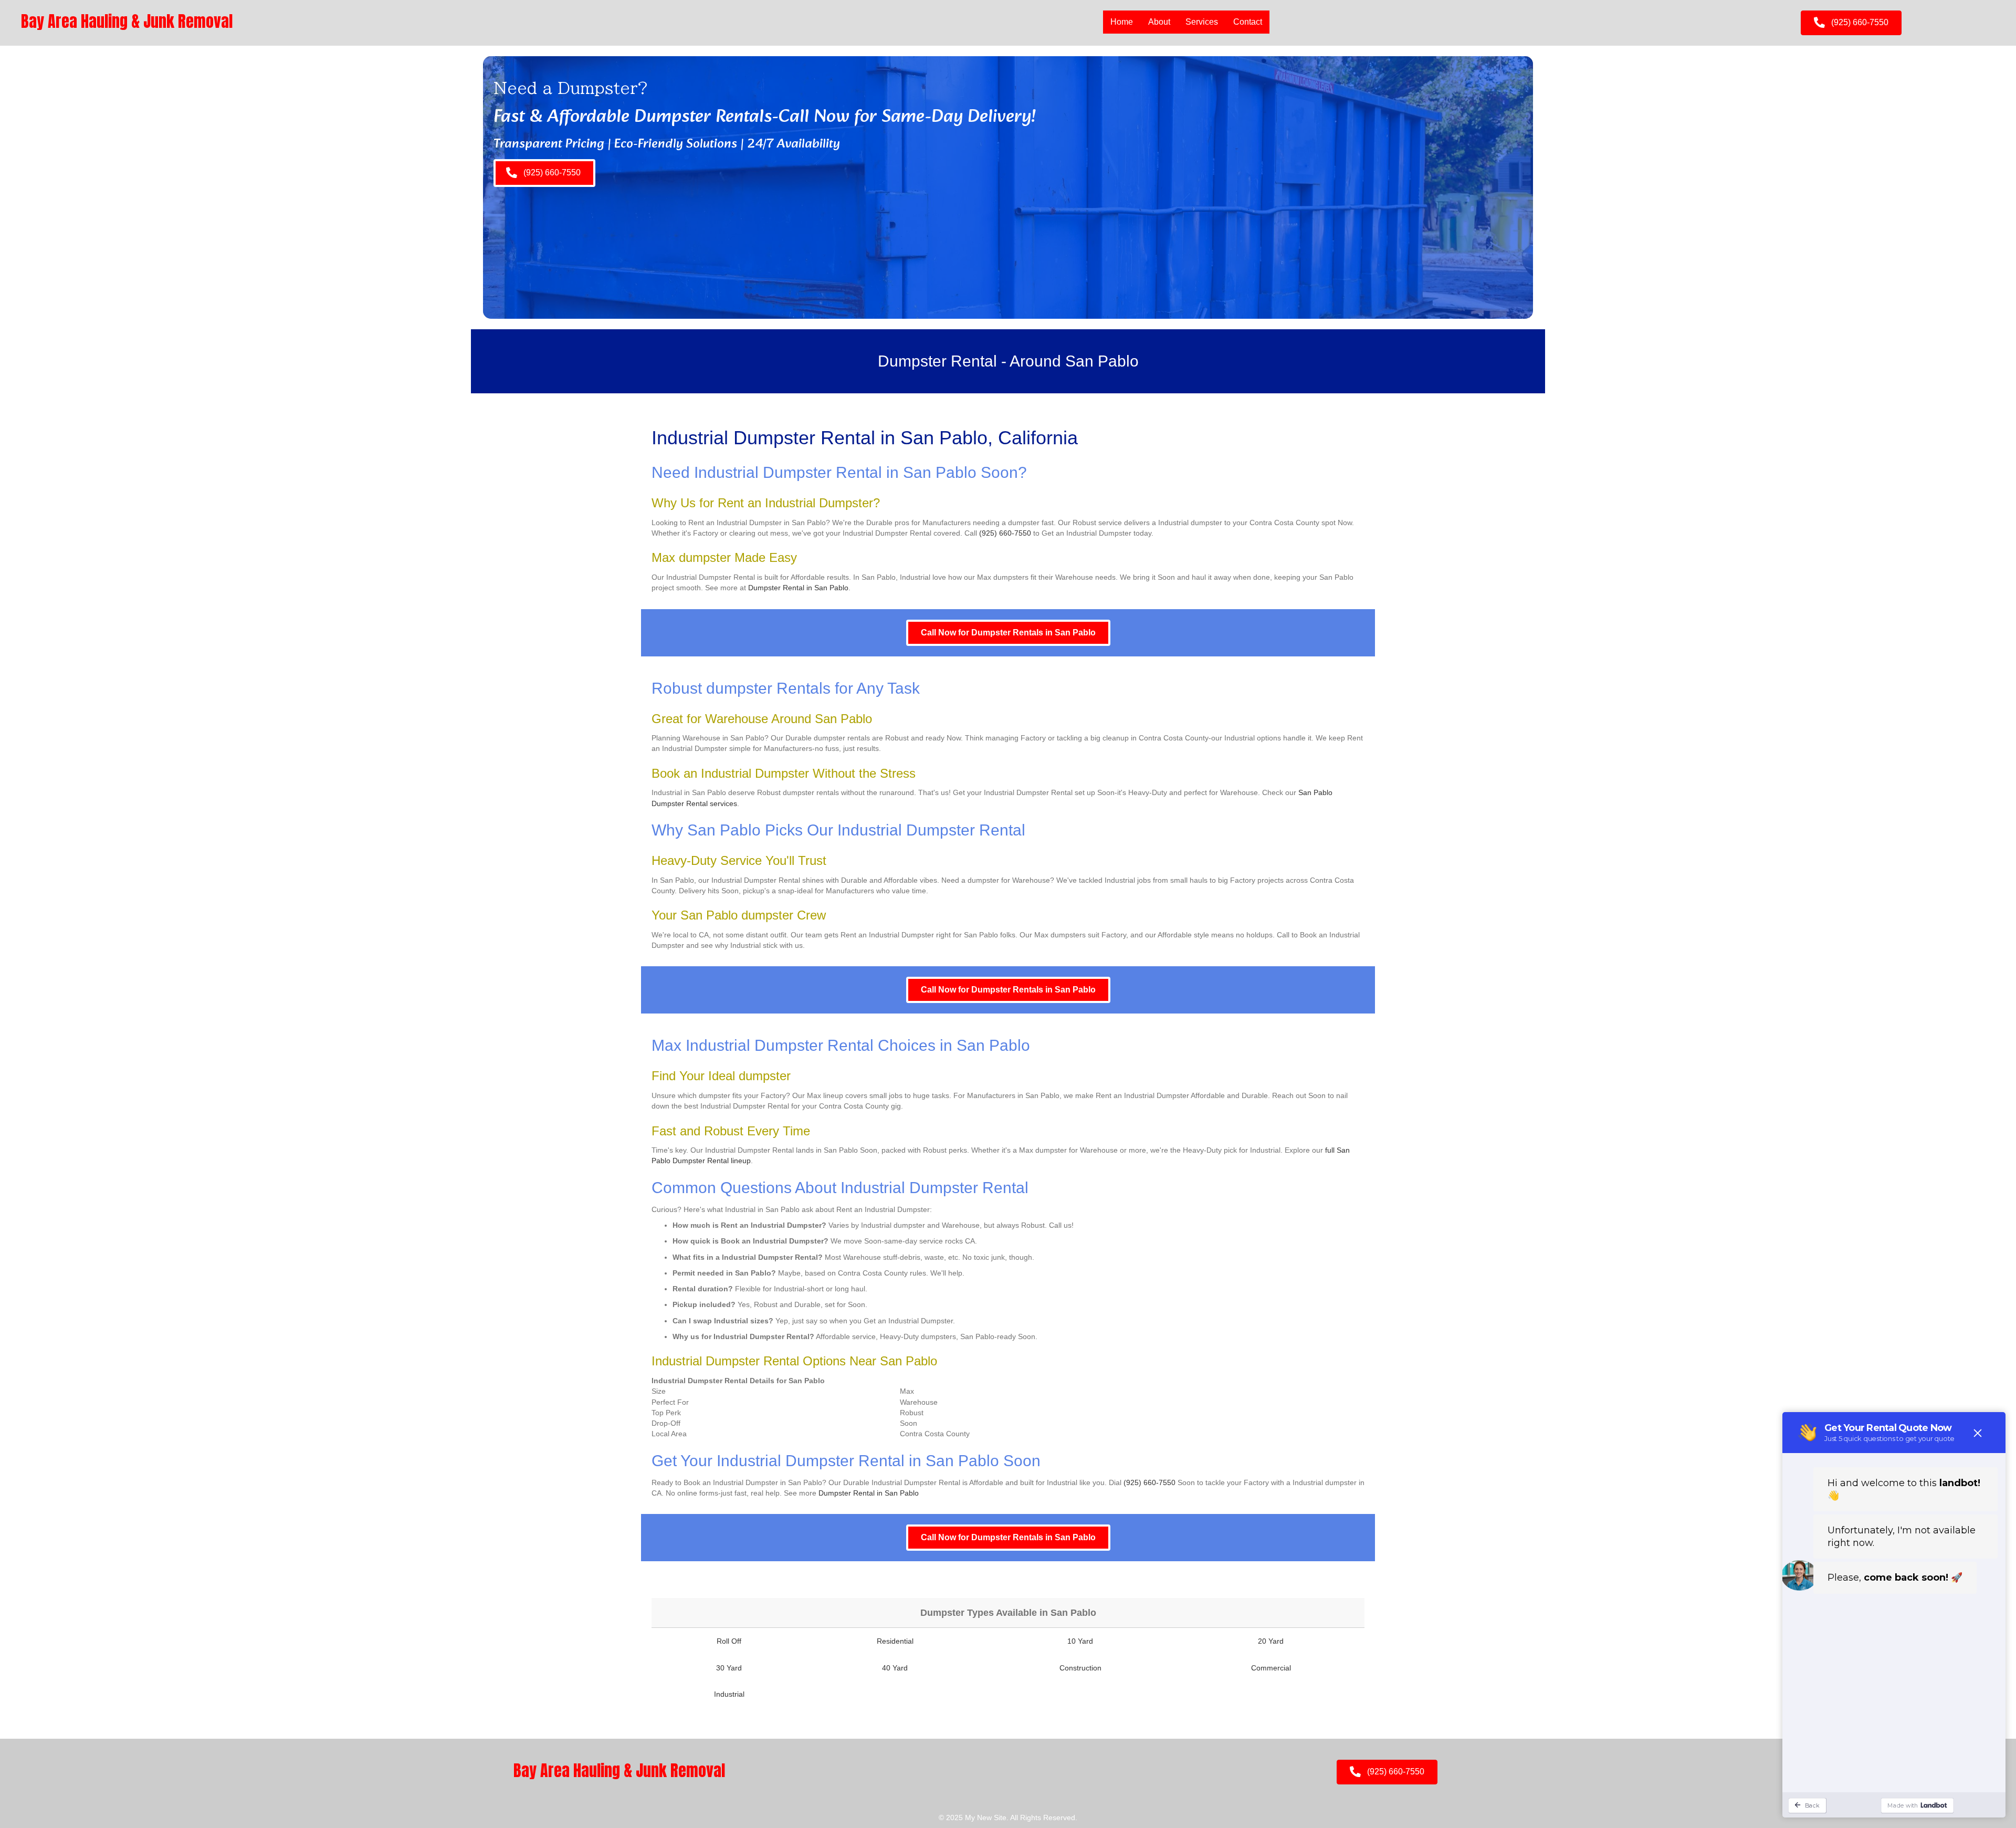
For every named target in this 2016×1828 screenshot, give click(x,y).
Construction (1080, 1668)
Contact (1248, 22)
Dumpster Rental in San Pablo (798, 588)
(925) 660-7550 (1005, 533)
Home (1122, 22)
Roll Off (729, 1641)
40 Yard (895, 1668)
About (1159, 22)
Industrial (729, 1694)
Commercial (1271, 1668)
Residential (895, 1641)
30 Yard (729, 1668)
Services (1202, 22)
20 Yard (1271, 1641)
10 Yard (1080, 1641)
